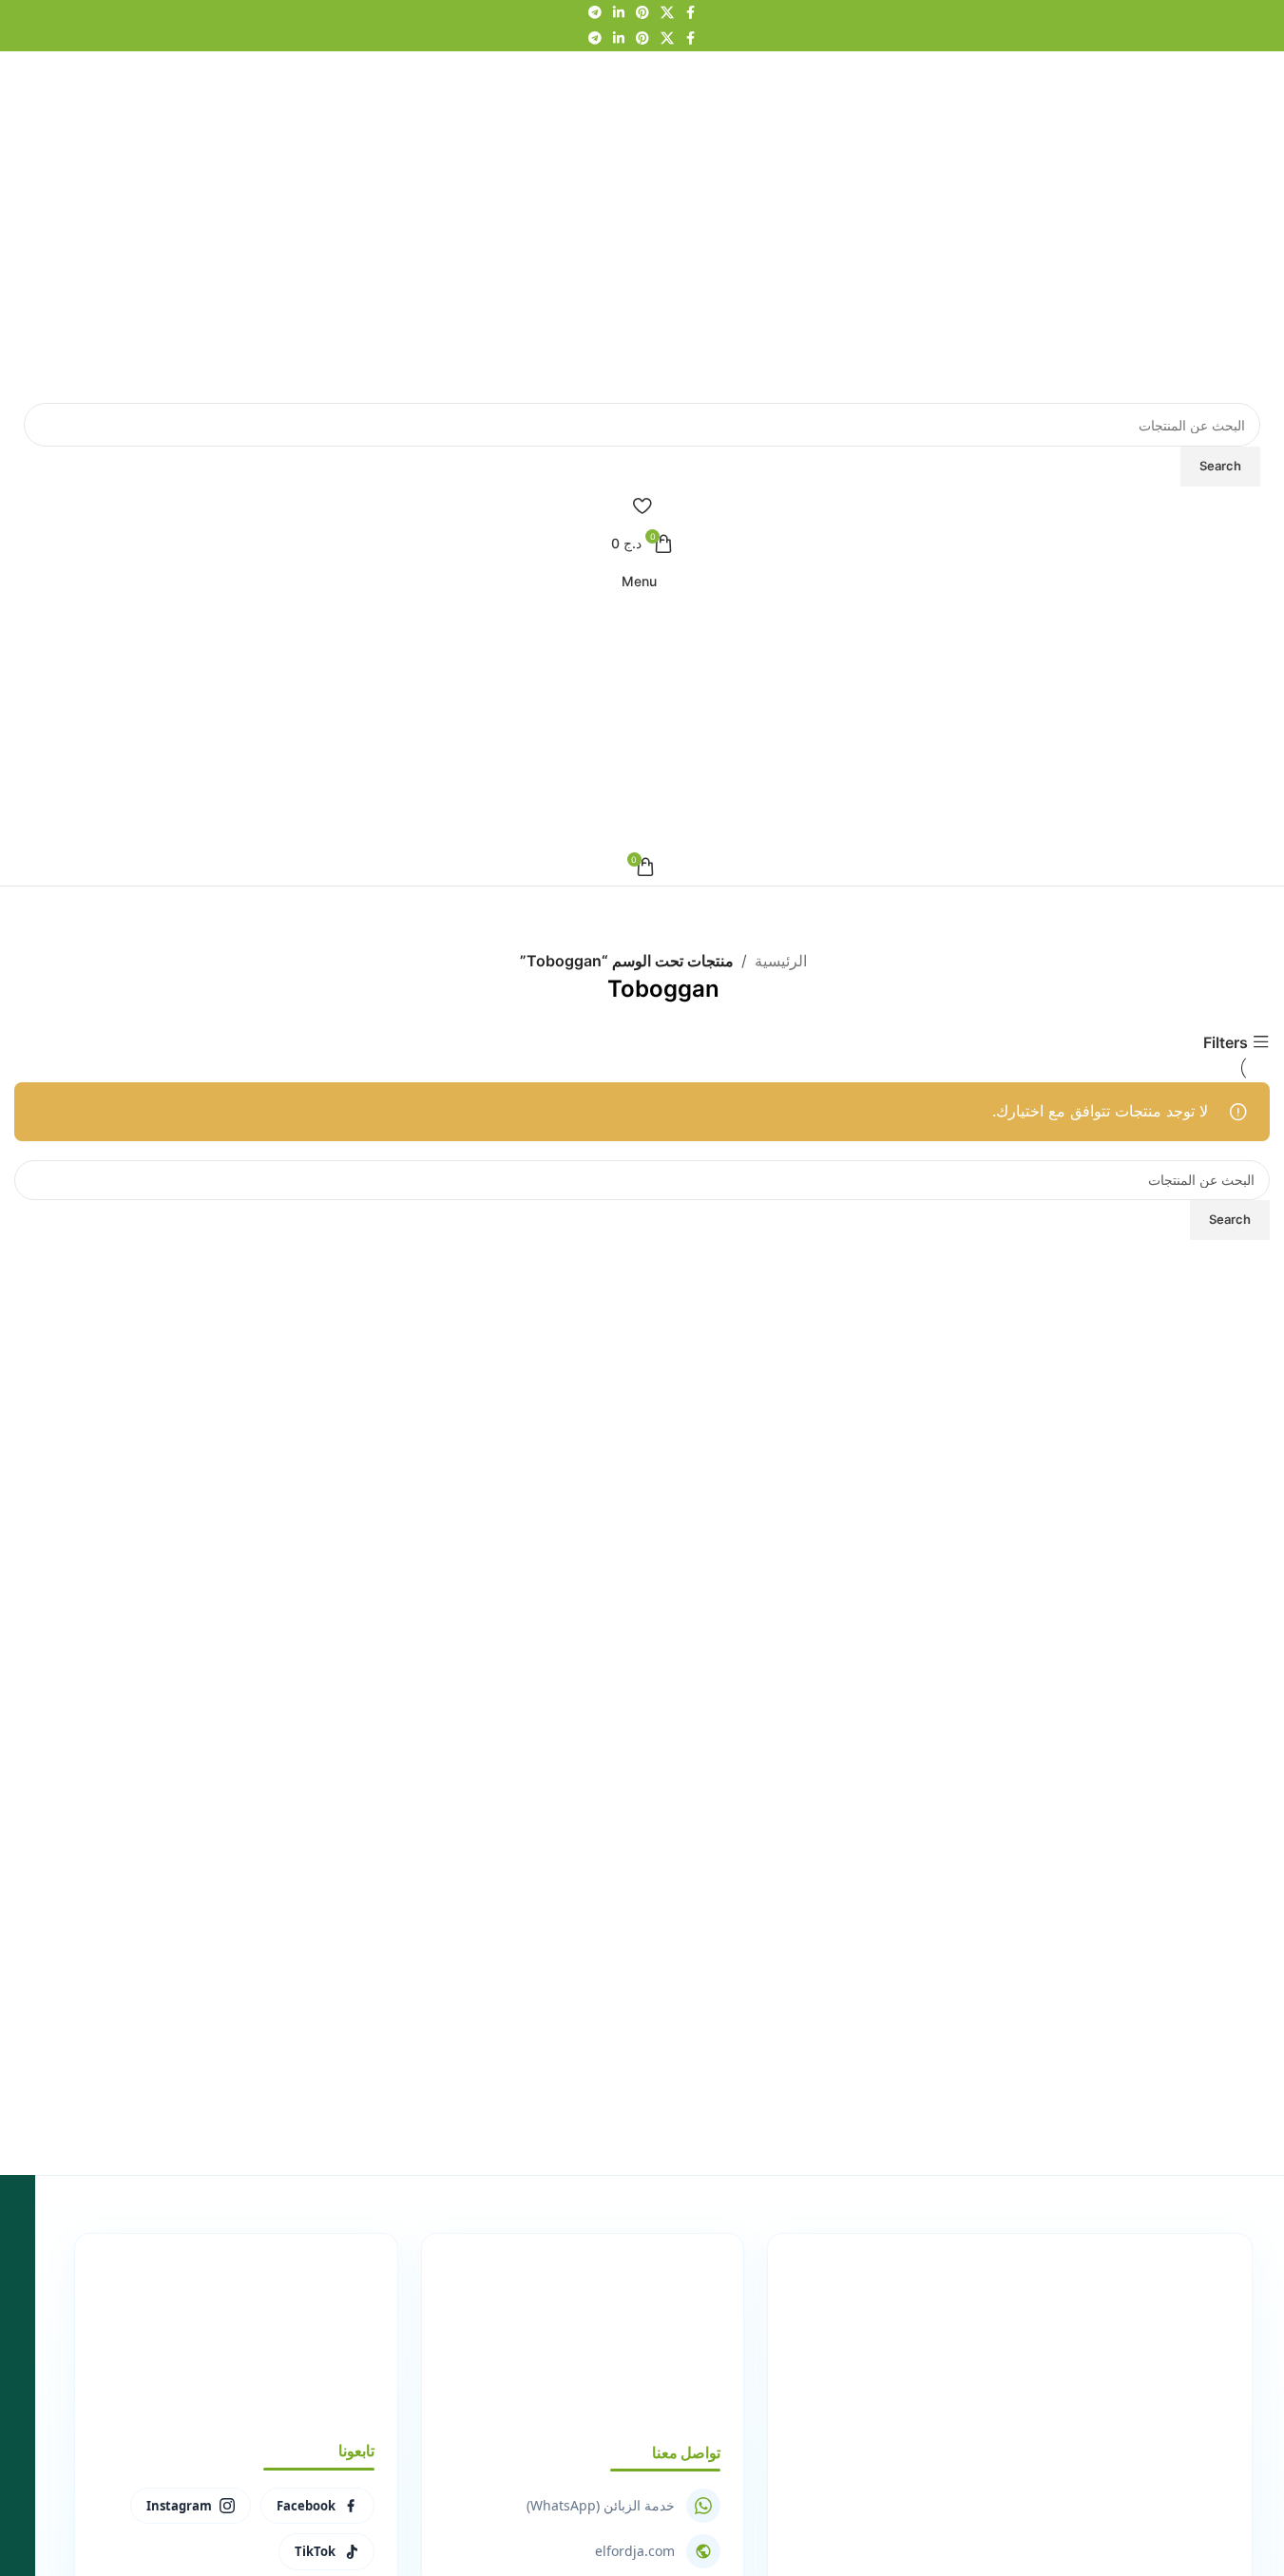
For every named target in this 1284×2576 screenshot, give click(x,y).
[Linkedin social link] (619, 13)
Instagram (179, 2506)
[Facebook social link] (691, 13)
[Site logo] (1092, 225)
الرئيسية (781, 961)
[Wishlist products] (642, 506)
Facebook (306, 2506)
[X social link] (667, 13)
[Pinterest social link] (642, 13)
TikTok (315, 2551)
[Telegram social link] (595, 13)
